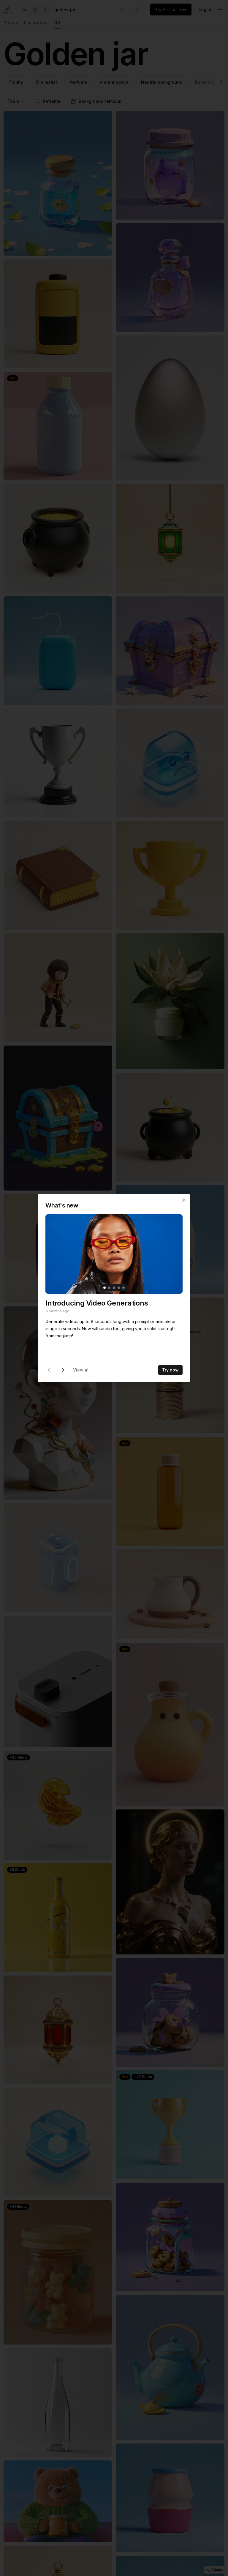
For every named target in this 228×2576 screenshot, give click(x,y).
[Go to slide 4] (119, 1288)
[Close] (184, 1200)
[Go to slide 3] (114, 1288)
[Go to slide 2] (109, 1288)
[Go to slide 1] (104, 1288)
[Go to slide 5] (123, 1288)
